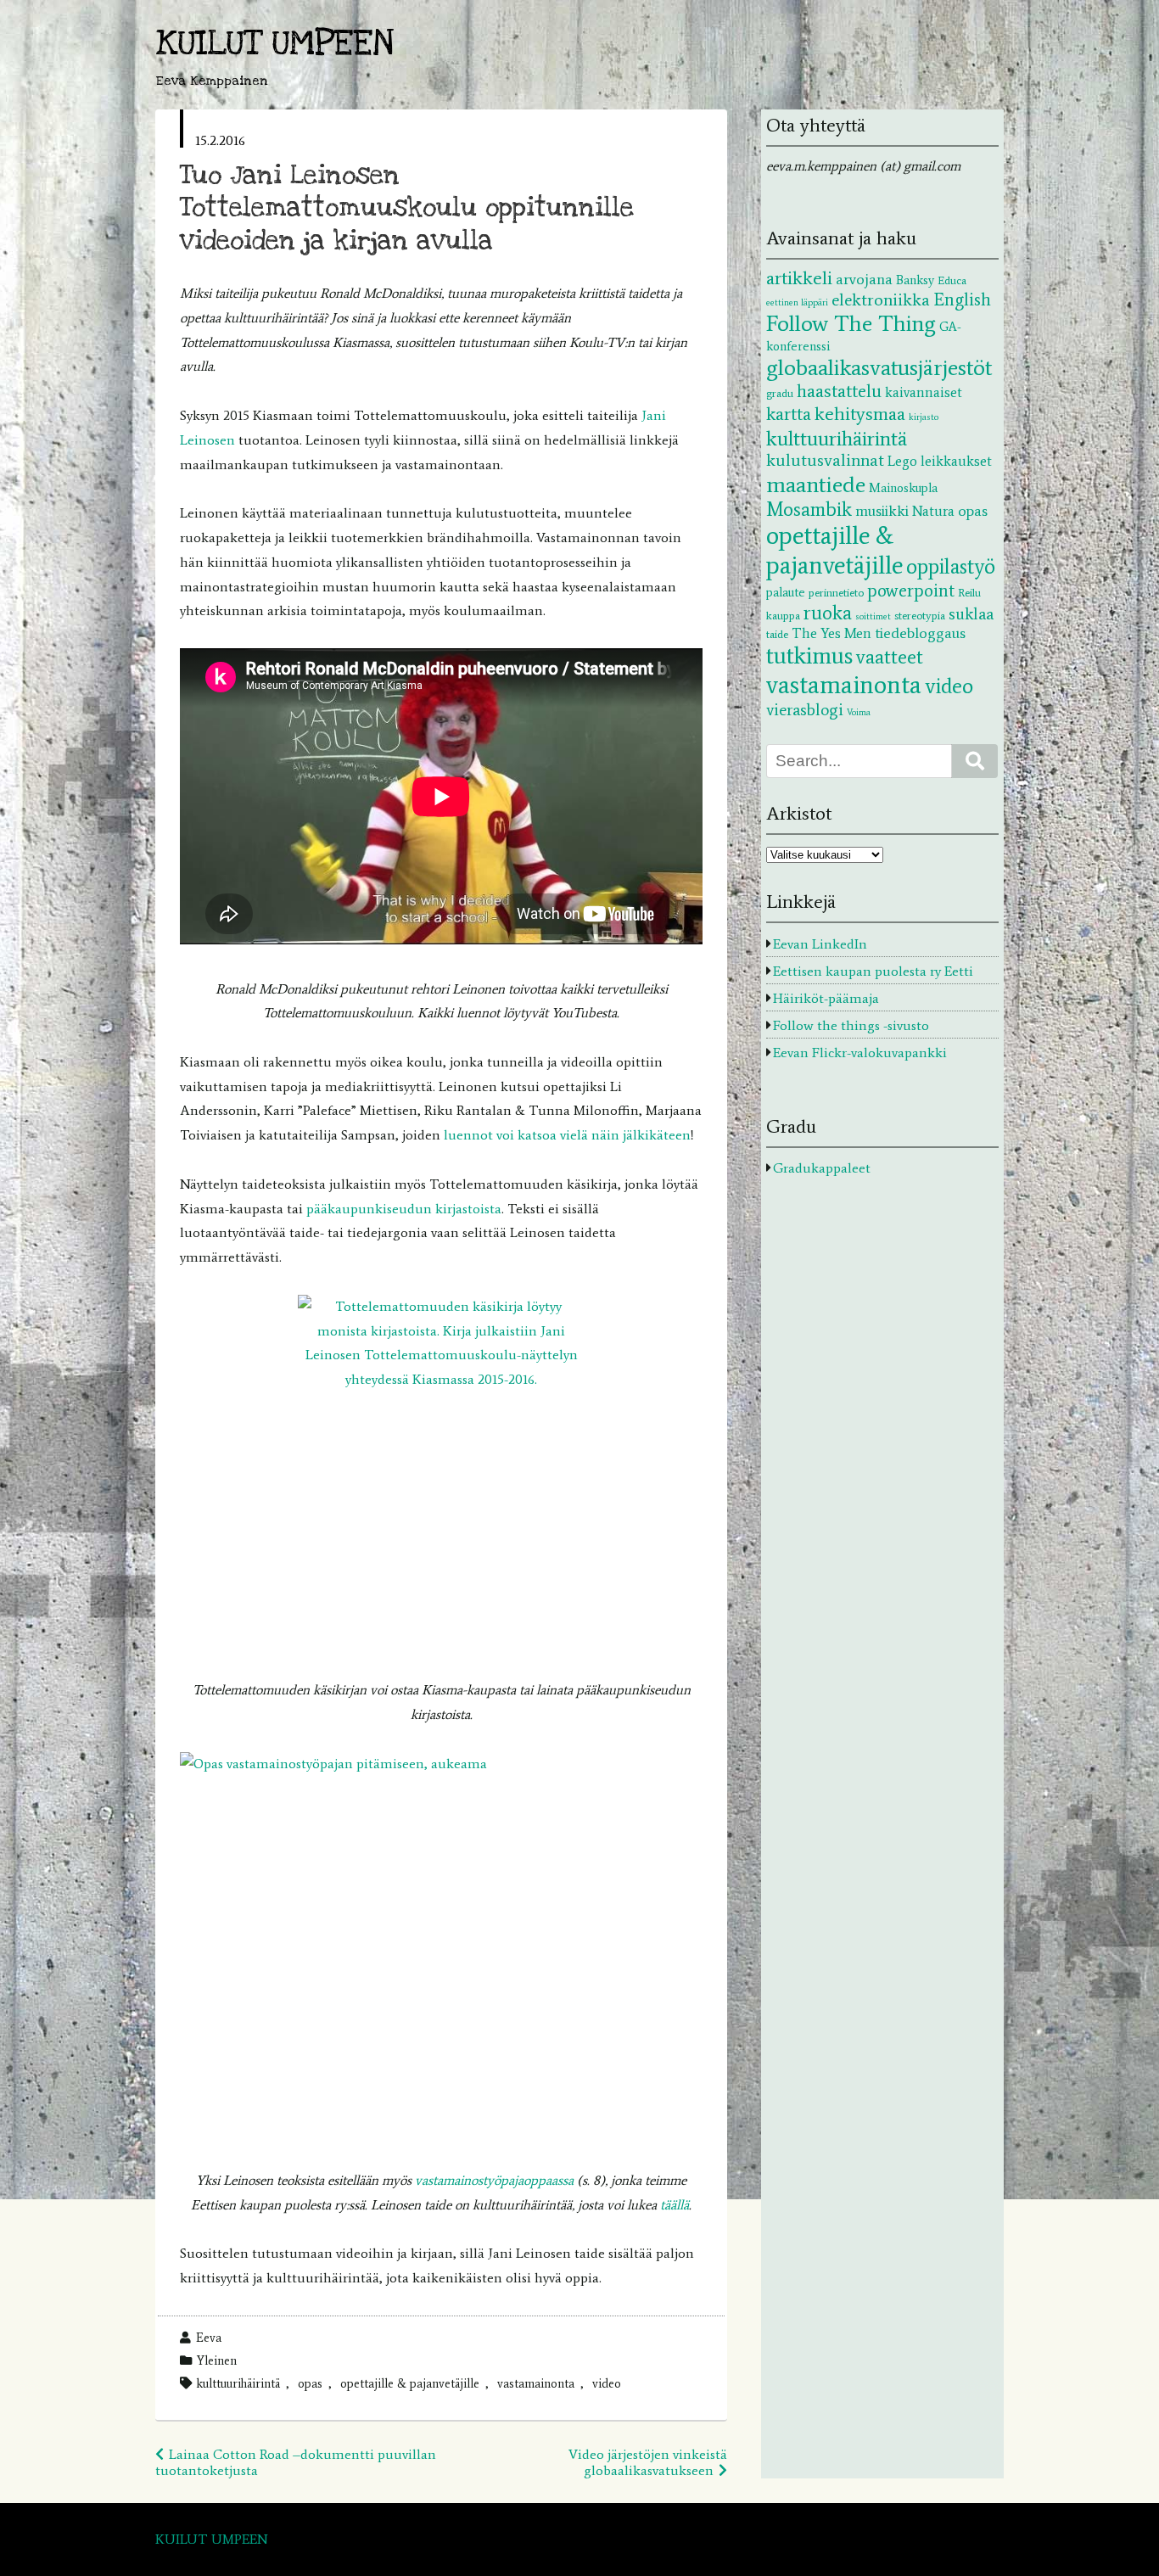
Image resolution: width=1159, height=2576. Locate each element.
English (962, 299)
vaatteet (890, 657)
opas (310, 2383)
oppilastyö (951, 566)
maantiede (816, 484)
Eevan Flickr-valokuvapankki (860, 1053)
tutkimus (809, 655)
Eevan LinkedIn (820, 944)
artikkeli (799, 278)
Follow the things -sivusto (851, 1025)
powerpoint (911, 590)
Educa (952, 280)
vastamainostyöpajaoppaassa (494, 2180)
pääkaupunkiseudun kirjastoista (404, 1209)
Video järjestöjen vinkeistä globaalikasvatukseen (648, 2462)
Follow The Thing (851, 323)
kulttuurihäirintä (238, 2383)
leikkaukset (956, 461)
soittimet (873, 616)
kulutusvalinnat (825, 460)
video (607, 2383)
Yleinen (217, 2360)
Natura (933, 511)
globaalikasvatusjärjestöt (879, 367)
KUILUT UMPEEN (275, 44)
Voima (859, 712)
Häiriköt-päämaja (826, 998)
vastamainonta (536, 2383)
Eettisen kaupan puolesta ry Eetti (873, 971)
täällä (675, 2205)
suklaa (971, 614)
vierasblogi (805, 710)
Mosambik (809, 509)
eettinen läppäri (797, 302)
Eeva (209, 2338)
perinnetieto (836, 592)
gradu (780, 393)
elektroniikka (881, 300)
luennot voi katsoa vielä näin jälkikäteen (567, 1135)
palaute (786, 592)
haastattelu (839, 391)
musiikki (882, 511)
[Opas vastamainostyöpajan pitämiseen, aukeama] (441, 1948)
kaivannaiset (924, 392)
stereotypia (920, 615)
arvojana (864, 279)
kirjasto (924, 417)
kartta (789, 414)
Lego (902, 461)
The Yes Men (831, 633)
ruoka (828, 613)
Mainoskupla (903, 488)
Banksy (915, 280)
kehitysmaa (860, 414)
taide (777, 634)
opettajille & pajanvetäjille (410, 2383)
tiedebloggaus (920, 633)
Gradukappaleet (822, 1168)
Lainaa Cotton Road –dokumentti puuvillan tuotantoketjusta (296, 2462)
